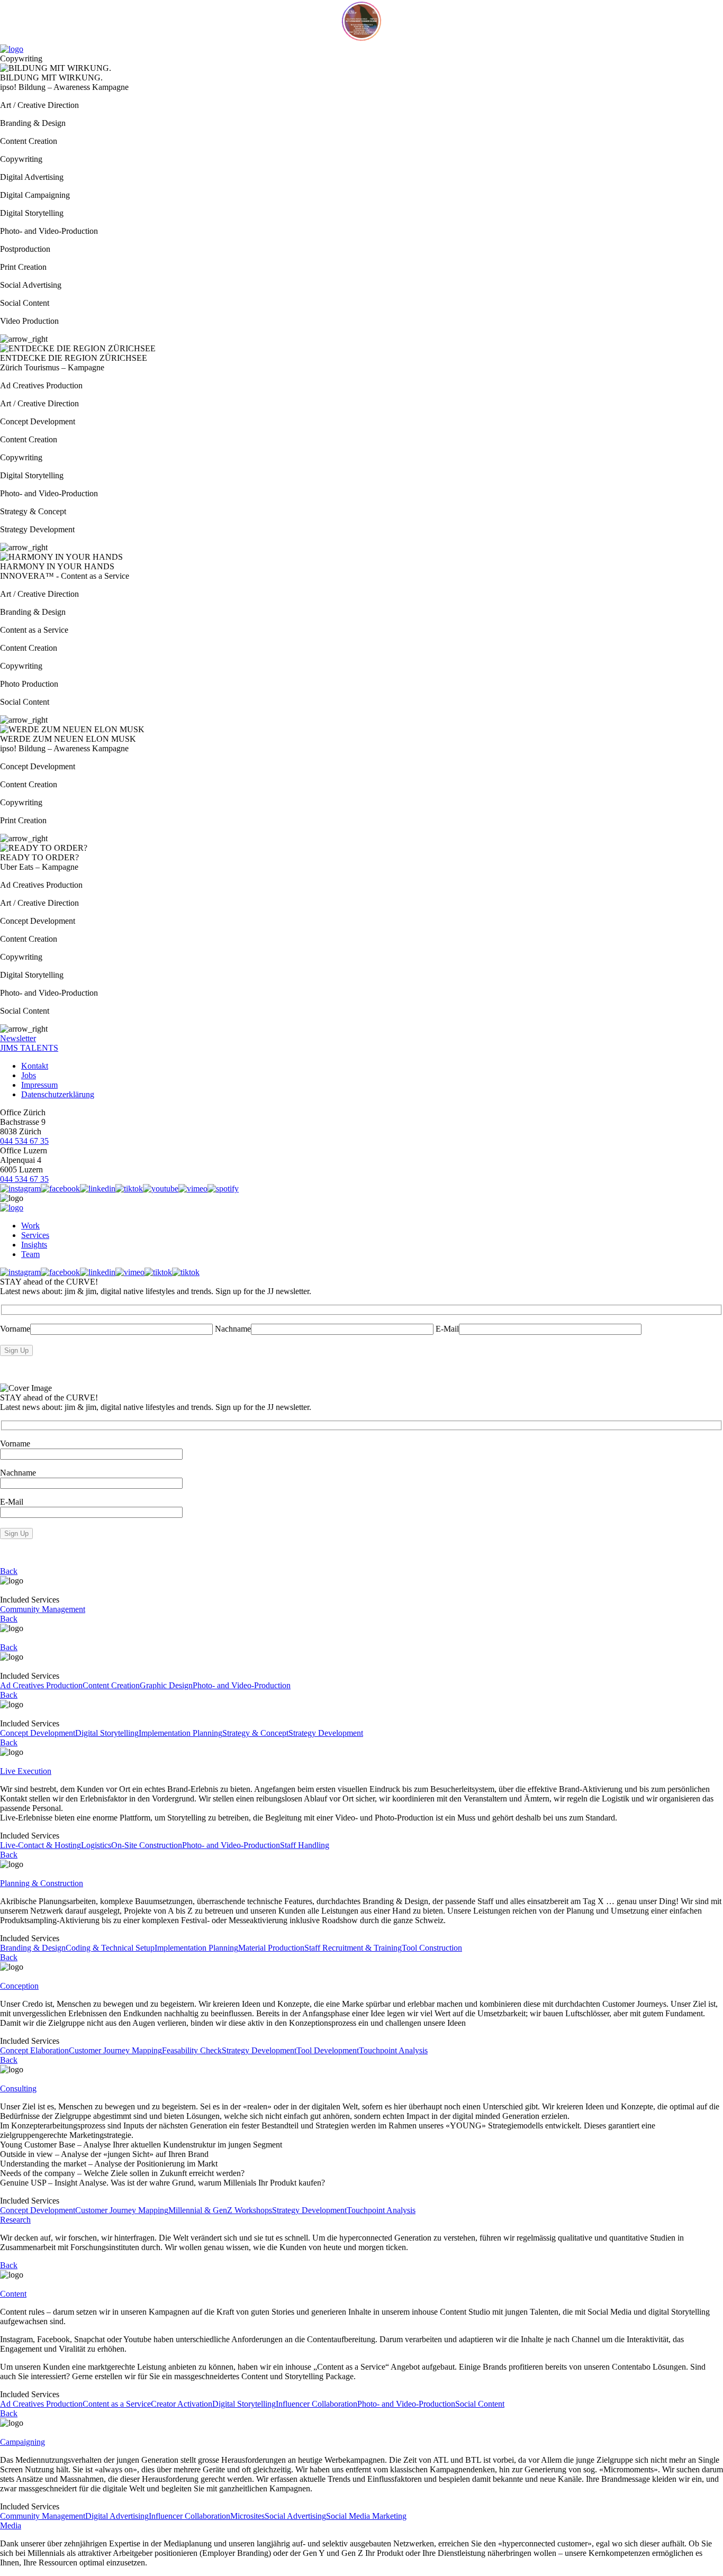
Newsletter (18, 1038)
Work (30, 1226)
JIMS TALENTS (29, 1048)
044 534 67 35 (24, 1141)
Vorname (15, 1329)
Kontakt (35, 1066)
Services (35, 1235)
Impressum (39, 1085)
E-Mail (447, 1329)
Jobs (29, 1075)
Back (9, 1571)
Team (30, 1254)
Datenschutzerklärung (58, 1094)
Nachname (233, 1329)
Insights (34, 1245)
